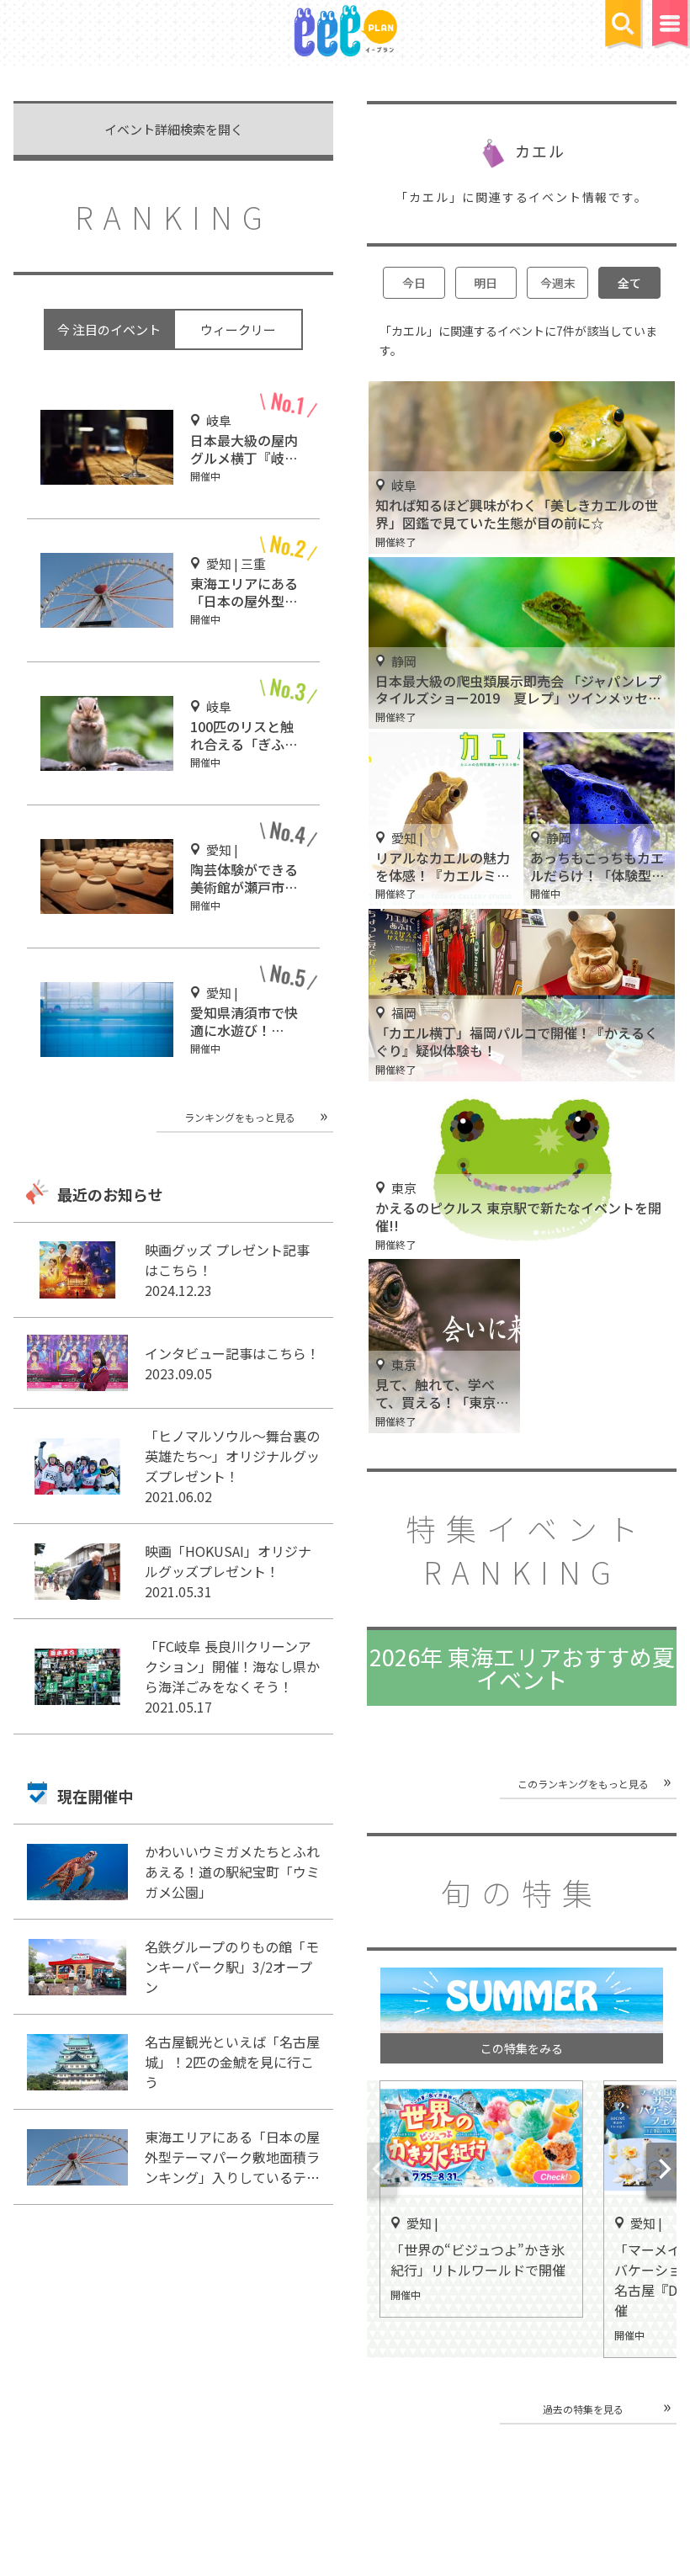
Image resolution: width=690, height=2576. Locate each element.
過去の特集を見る (583, 2409)
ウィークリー (238, 329)
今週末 (558, 283)
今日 (414, 283)
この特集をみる (522, 2048)
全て (629, 283)
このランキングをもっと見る (583, 1784)
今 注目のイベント (109, 329)
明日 (486, 283)
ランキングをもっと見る (240, 1117)
